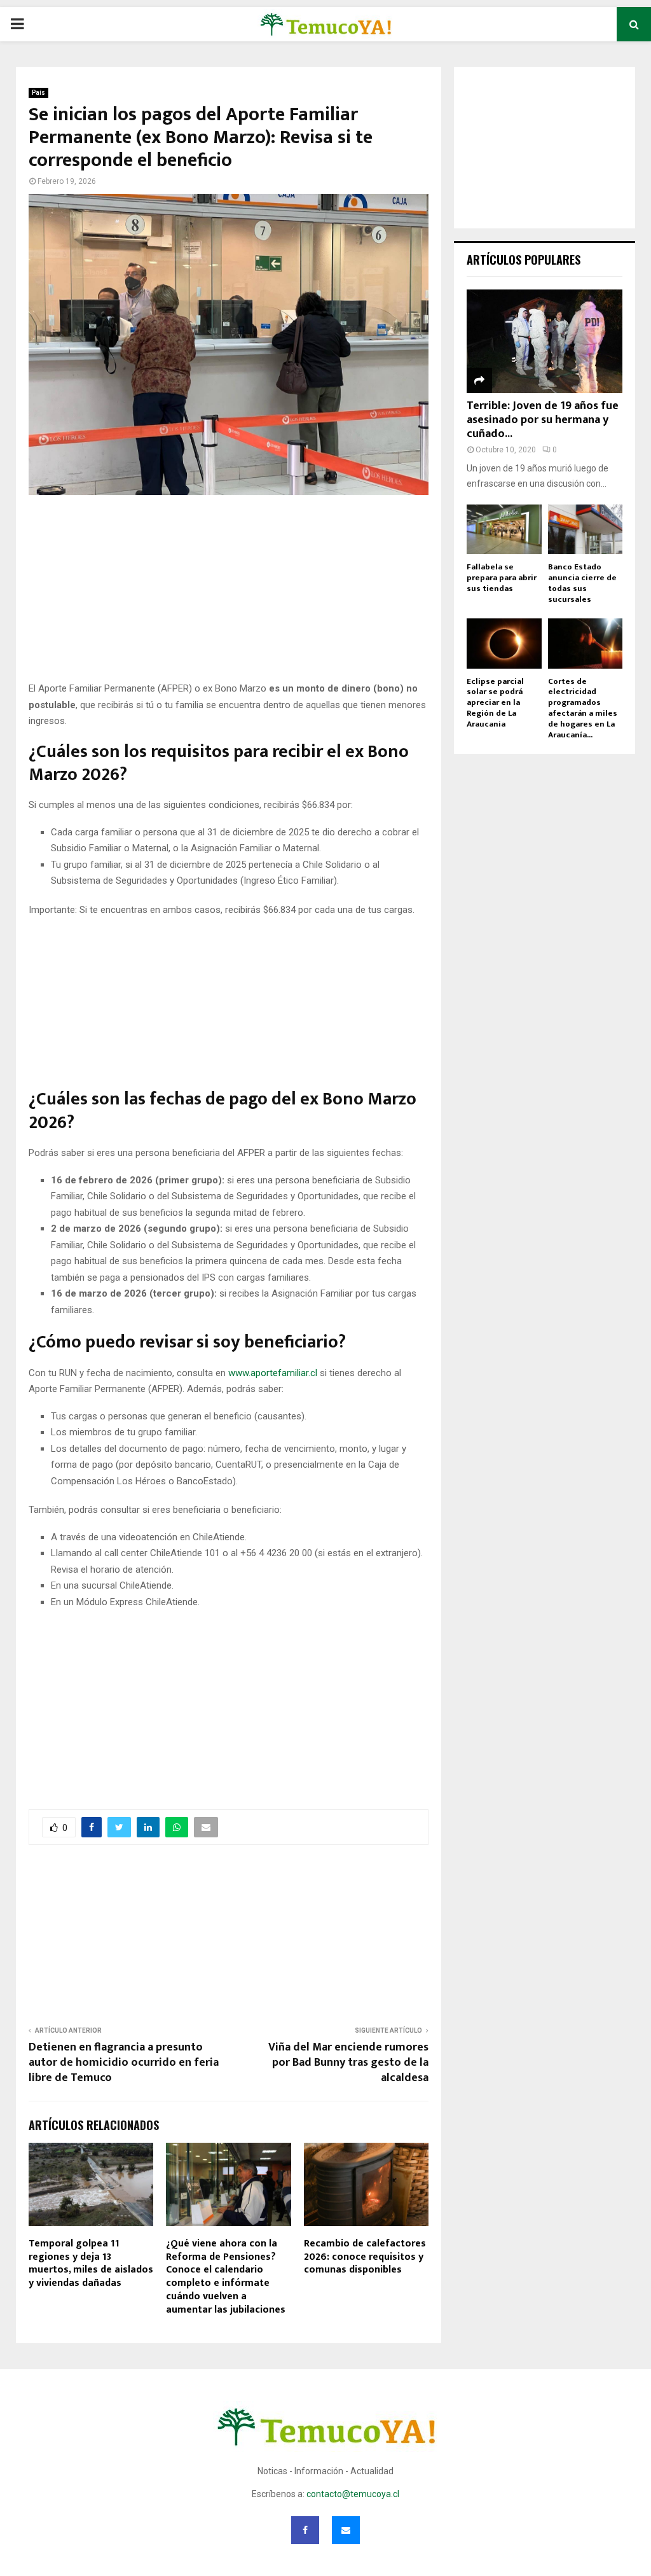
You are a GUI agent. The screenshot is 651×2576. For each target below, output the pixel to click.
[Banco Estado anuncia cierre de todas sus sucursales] (586, 529)
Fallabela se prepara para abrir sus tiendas (502, 578)
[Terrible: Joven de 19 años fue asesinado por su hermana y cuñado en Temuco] (545, 341)
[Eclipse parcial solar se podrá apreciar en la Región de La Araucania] (504, 643)
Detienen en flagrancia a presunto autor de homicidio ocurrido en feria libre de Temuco (124, 2063)
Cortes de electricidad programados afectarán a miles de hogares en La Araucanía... (583, 708)
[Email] (346, 2530)
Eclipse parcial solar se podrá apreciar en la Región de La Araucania (495, 703)
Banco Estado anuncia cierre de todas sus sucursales (582, 583)
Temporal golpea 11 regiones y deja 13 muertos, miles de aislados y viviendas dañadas (91, 2263)
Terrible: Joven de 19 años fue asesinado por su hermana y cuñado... (543, 420)
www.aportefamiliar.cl (273, 1373)
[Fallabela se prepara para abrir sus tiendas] (504, 529)
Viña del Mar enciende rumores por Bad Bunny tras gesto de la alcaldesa (348, 2063)
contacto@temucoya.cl (353, 2494)
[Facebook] (305, 2530)
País (38, 93)
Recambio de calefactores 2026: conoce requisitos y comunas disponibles (365, 2257)
